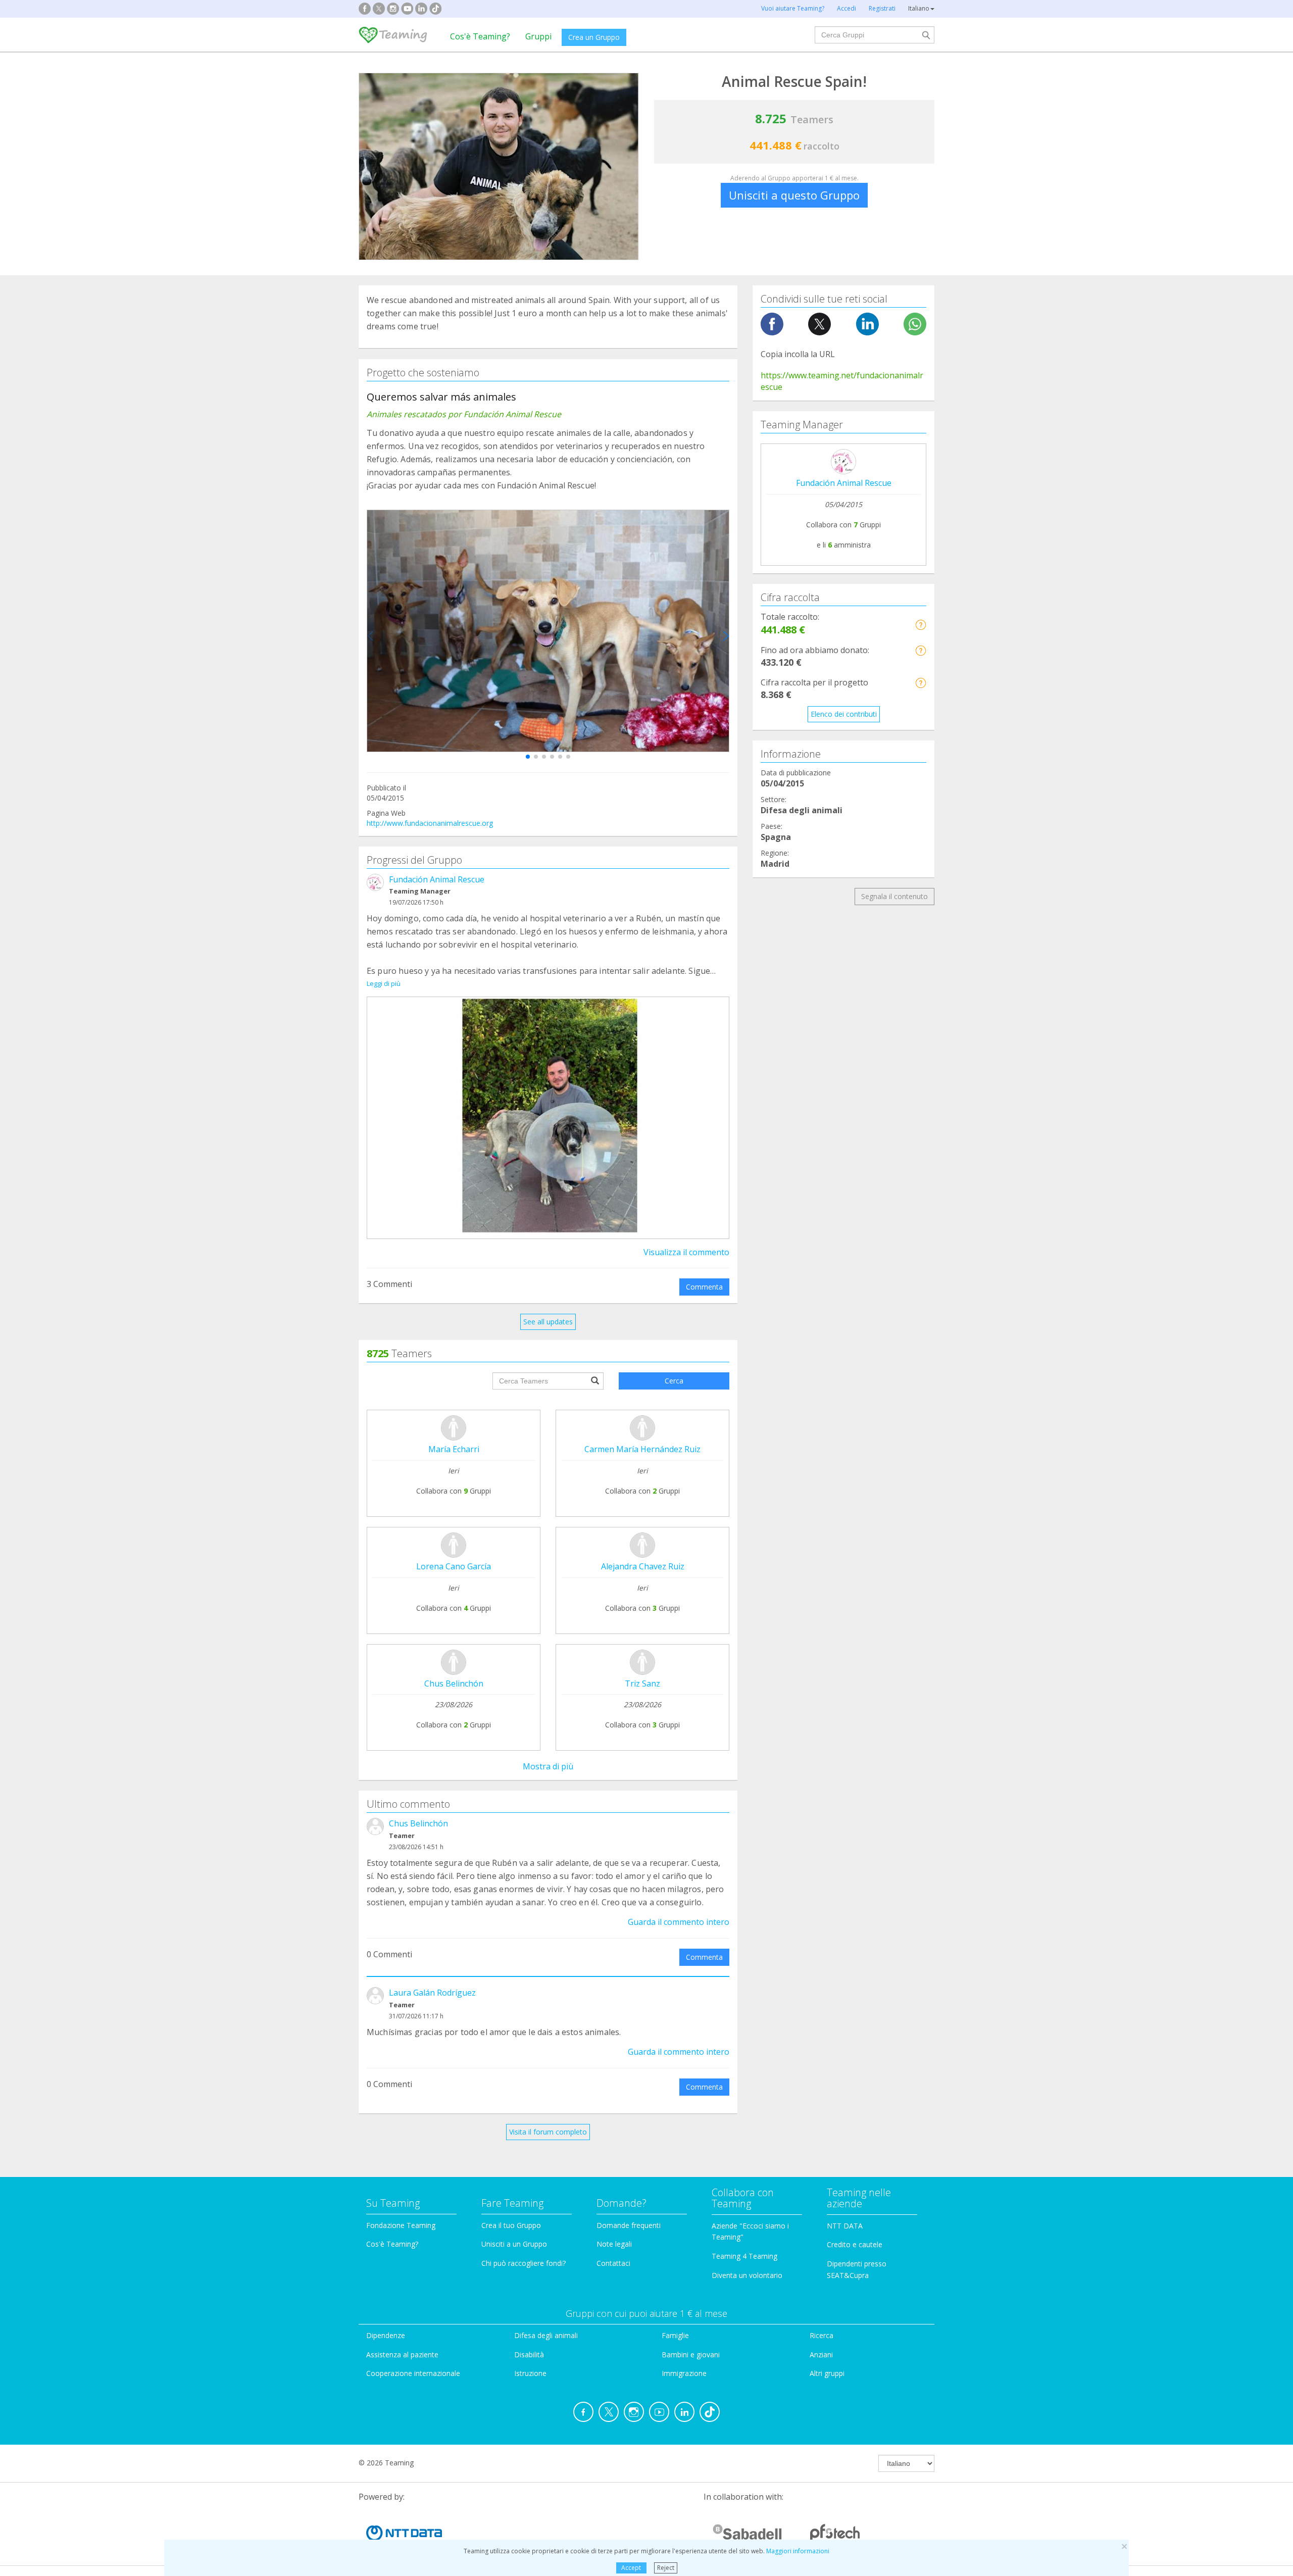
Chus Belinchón (454, 1683)
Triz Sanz (642, 1683)
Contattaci (613, 2263)
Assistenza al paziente (402, 2355)
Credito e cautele (855, 2244)
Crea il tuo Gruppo (511, 2225)
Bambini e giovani (691, 2355)
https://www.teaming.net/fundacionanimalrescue (842, 381)
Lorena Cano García (454, 1566)
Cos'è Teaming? (480, 36)
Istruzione (530, 2373)
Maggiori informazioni (798, 2551)
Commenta (704, 1287)
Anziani (821, 2355)
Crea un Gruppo (594, 37)
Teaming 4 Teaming (744, 2256)
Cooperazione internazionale (413, 2373)
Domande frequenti (629, 2225)
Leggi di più (384, 983)
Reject (666, 2568)
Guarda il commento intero (679, 1922)
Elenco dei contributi (844, 714)
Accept (631, 2568)
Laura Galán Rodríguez (432, 1993)
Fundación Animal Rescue (437, 879)
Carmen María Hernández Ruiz (642, 1449)
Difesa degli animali (546, 2335)
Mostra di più (548, 1766)
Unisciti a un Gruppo (514, 2244)
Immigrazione (684, 2373)
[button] (528, 757)
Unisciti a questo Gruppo (794, 195)
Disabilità (529, 2355)
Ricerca (822, 2335)
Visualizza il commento (686, 1252)
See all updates (548, 1322)
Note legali (614, 2244)
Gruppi (538, 36)
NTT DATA (845, 2226)
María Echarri (454, 1449)
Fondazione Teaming (401, 2225)
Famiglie (675, 2335)
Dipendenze (386, 2335)
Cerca (674, 1381)
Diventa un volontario (747, 2275)
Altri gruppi (827, 2373)
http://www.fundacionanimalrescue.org (430, 823)
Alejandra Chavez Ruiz (643, 1566)
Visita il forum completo (548, 2132)
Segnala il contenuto (894, 896)
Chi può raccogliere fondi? (524, 2263)
